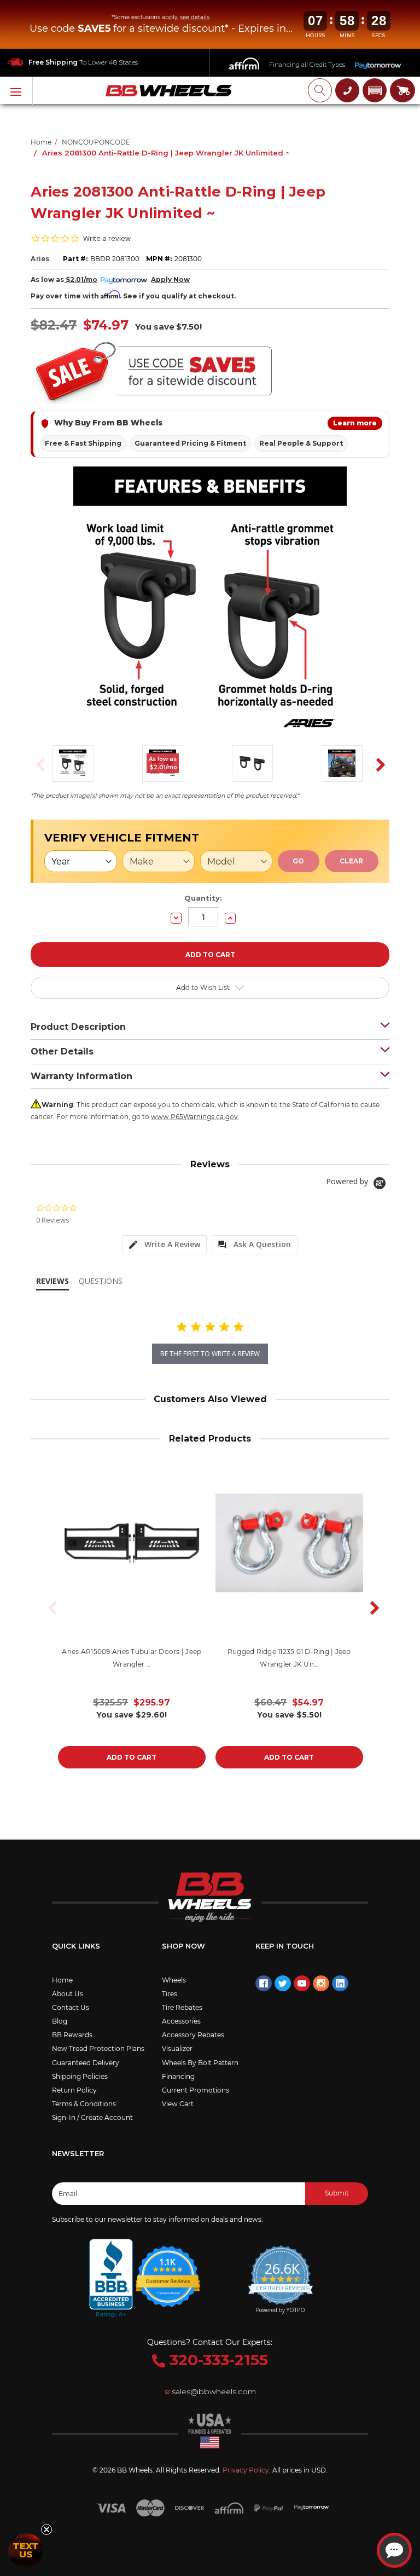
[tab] (165, 1245)
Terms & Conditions (84, 2104)
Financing (178, 2076)
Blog (60, 2021)
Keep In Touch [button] (285, 1946)
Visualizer (177, 2048)
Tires (170, 1994)
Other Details (62, 1051)
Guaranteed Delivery (86, 2063)
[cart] (402, 90)
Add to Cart (132, 1757)
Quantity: (203, 898)
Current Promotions (196, 2090)
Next (377, 764)
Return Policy (74, 2090)
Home (62, 1980)
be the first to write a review (210, 1354)
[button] (375, 90)
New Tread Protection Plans (98, 2048)
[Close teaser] (46, 2529)
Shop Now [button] (183, 1946)
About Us (68, 1994)
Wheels (174, 1980)
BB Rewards (72, 2035)
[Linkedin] (340, 1984)
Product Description (78, 1027)
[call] (347, 90)
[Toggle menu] (16, 91)
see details (195, 17)
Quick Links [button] (76, 1946)
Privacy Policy (246, 2470)
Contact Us (71, 2007)
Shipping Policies (80, 2076)
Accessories (181, 2021)
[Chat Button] (394, 2550)
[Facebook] (264, 1984)
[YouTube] (302, 1984)
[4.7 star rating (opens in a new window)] (168, 2269)
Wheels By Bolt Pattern (200, 2063)
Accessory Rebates (193, 2035)
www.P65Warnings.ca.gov (194, 1117)
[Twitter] (283, 1984)
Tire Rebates (182, 2007)
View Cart (178, 2104)
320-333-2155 (217, 2360)
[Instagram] (321, 1984)
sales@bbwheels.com (214, 2391)
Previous (37, 764)
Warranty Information (81, 1076)
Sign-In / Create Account (92, 2117)
